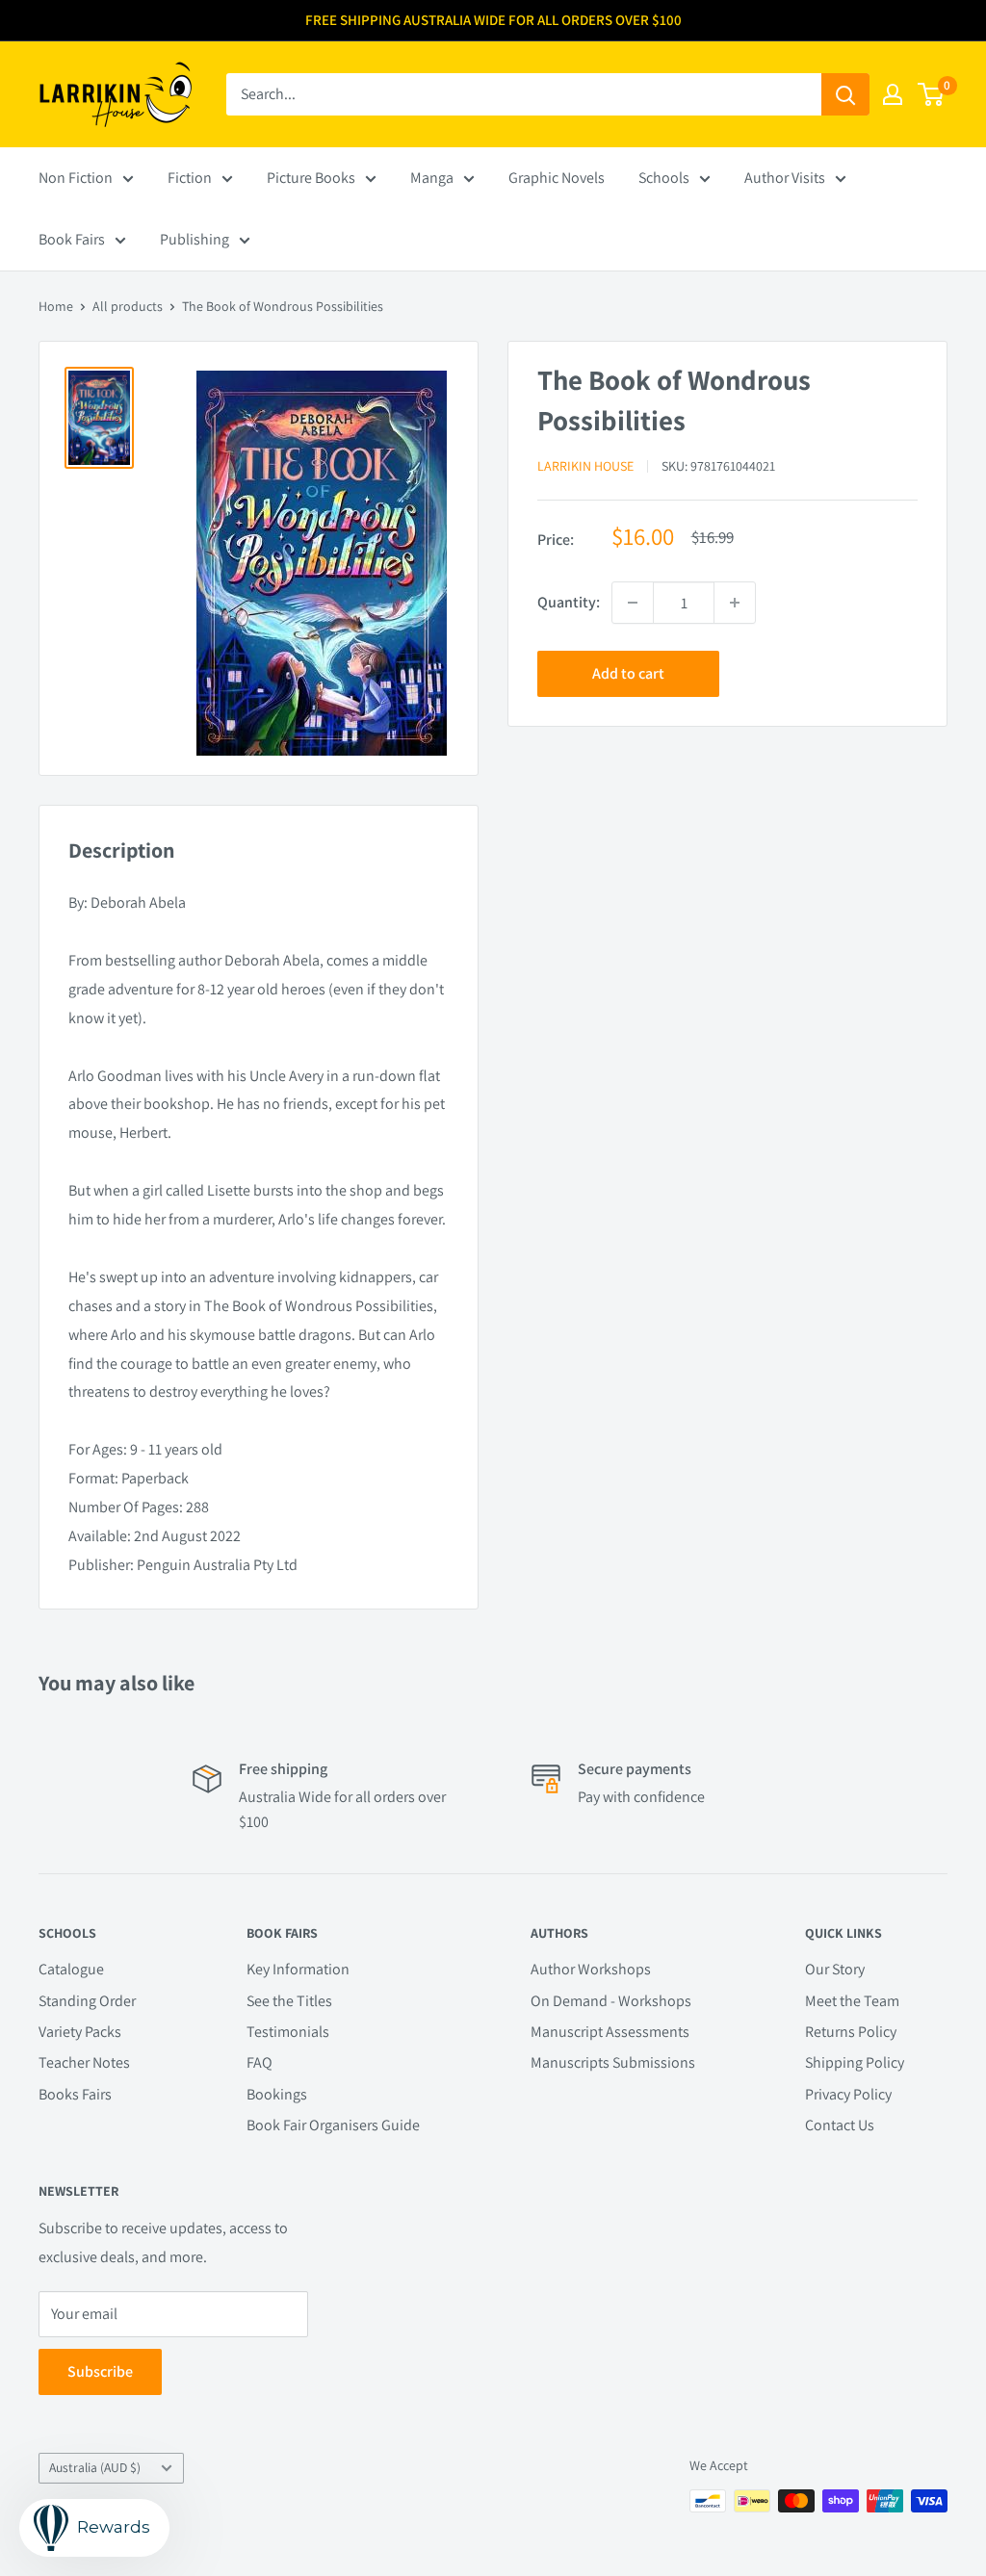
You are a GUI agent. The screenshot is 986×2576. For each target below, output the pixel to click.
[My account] (893, 94)
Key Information (298, 1969)
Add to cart (628, 673)
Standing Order (87, 2001)
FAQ (259, 2062)
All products (128, 306)
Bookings (277, 2094)
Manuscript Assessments (610, 2032)
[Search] (845, 94)
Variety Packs (80, 2032)
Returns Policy (851, 2032)
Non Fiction (76, 178)
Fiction (190, 178)
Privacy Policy (848, 2094)
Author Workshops (591, 1969)
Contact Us (840, 2125)
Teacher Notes (84, 2062)
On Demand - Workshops (611, 2001)
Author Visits (785, 178)
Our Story (835, 1969)
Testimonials (288, 2032)
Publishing (195, 239)
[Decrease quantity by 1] (633, 603)
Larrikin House (585, 466)
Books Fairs (75, 2094)
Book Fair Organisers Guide (333, 2125)
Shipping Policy (855, 2062)
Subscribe (100, 2371)
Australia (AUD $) (95, 2467)
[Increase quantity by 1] (735, 603)
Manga (432, 178)
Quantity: (569, 602)
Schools (664, 178)
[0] (932, 94)
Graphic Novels (557, 178)
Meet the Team (852, 2001)
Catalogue (71, 1969)
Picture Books (311, 178)
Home (56, 306)
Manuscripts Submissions (613, 2062)
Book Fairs (72, 239)
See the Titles (289, 2001)
